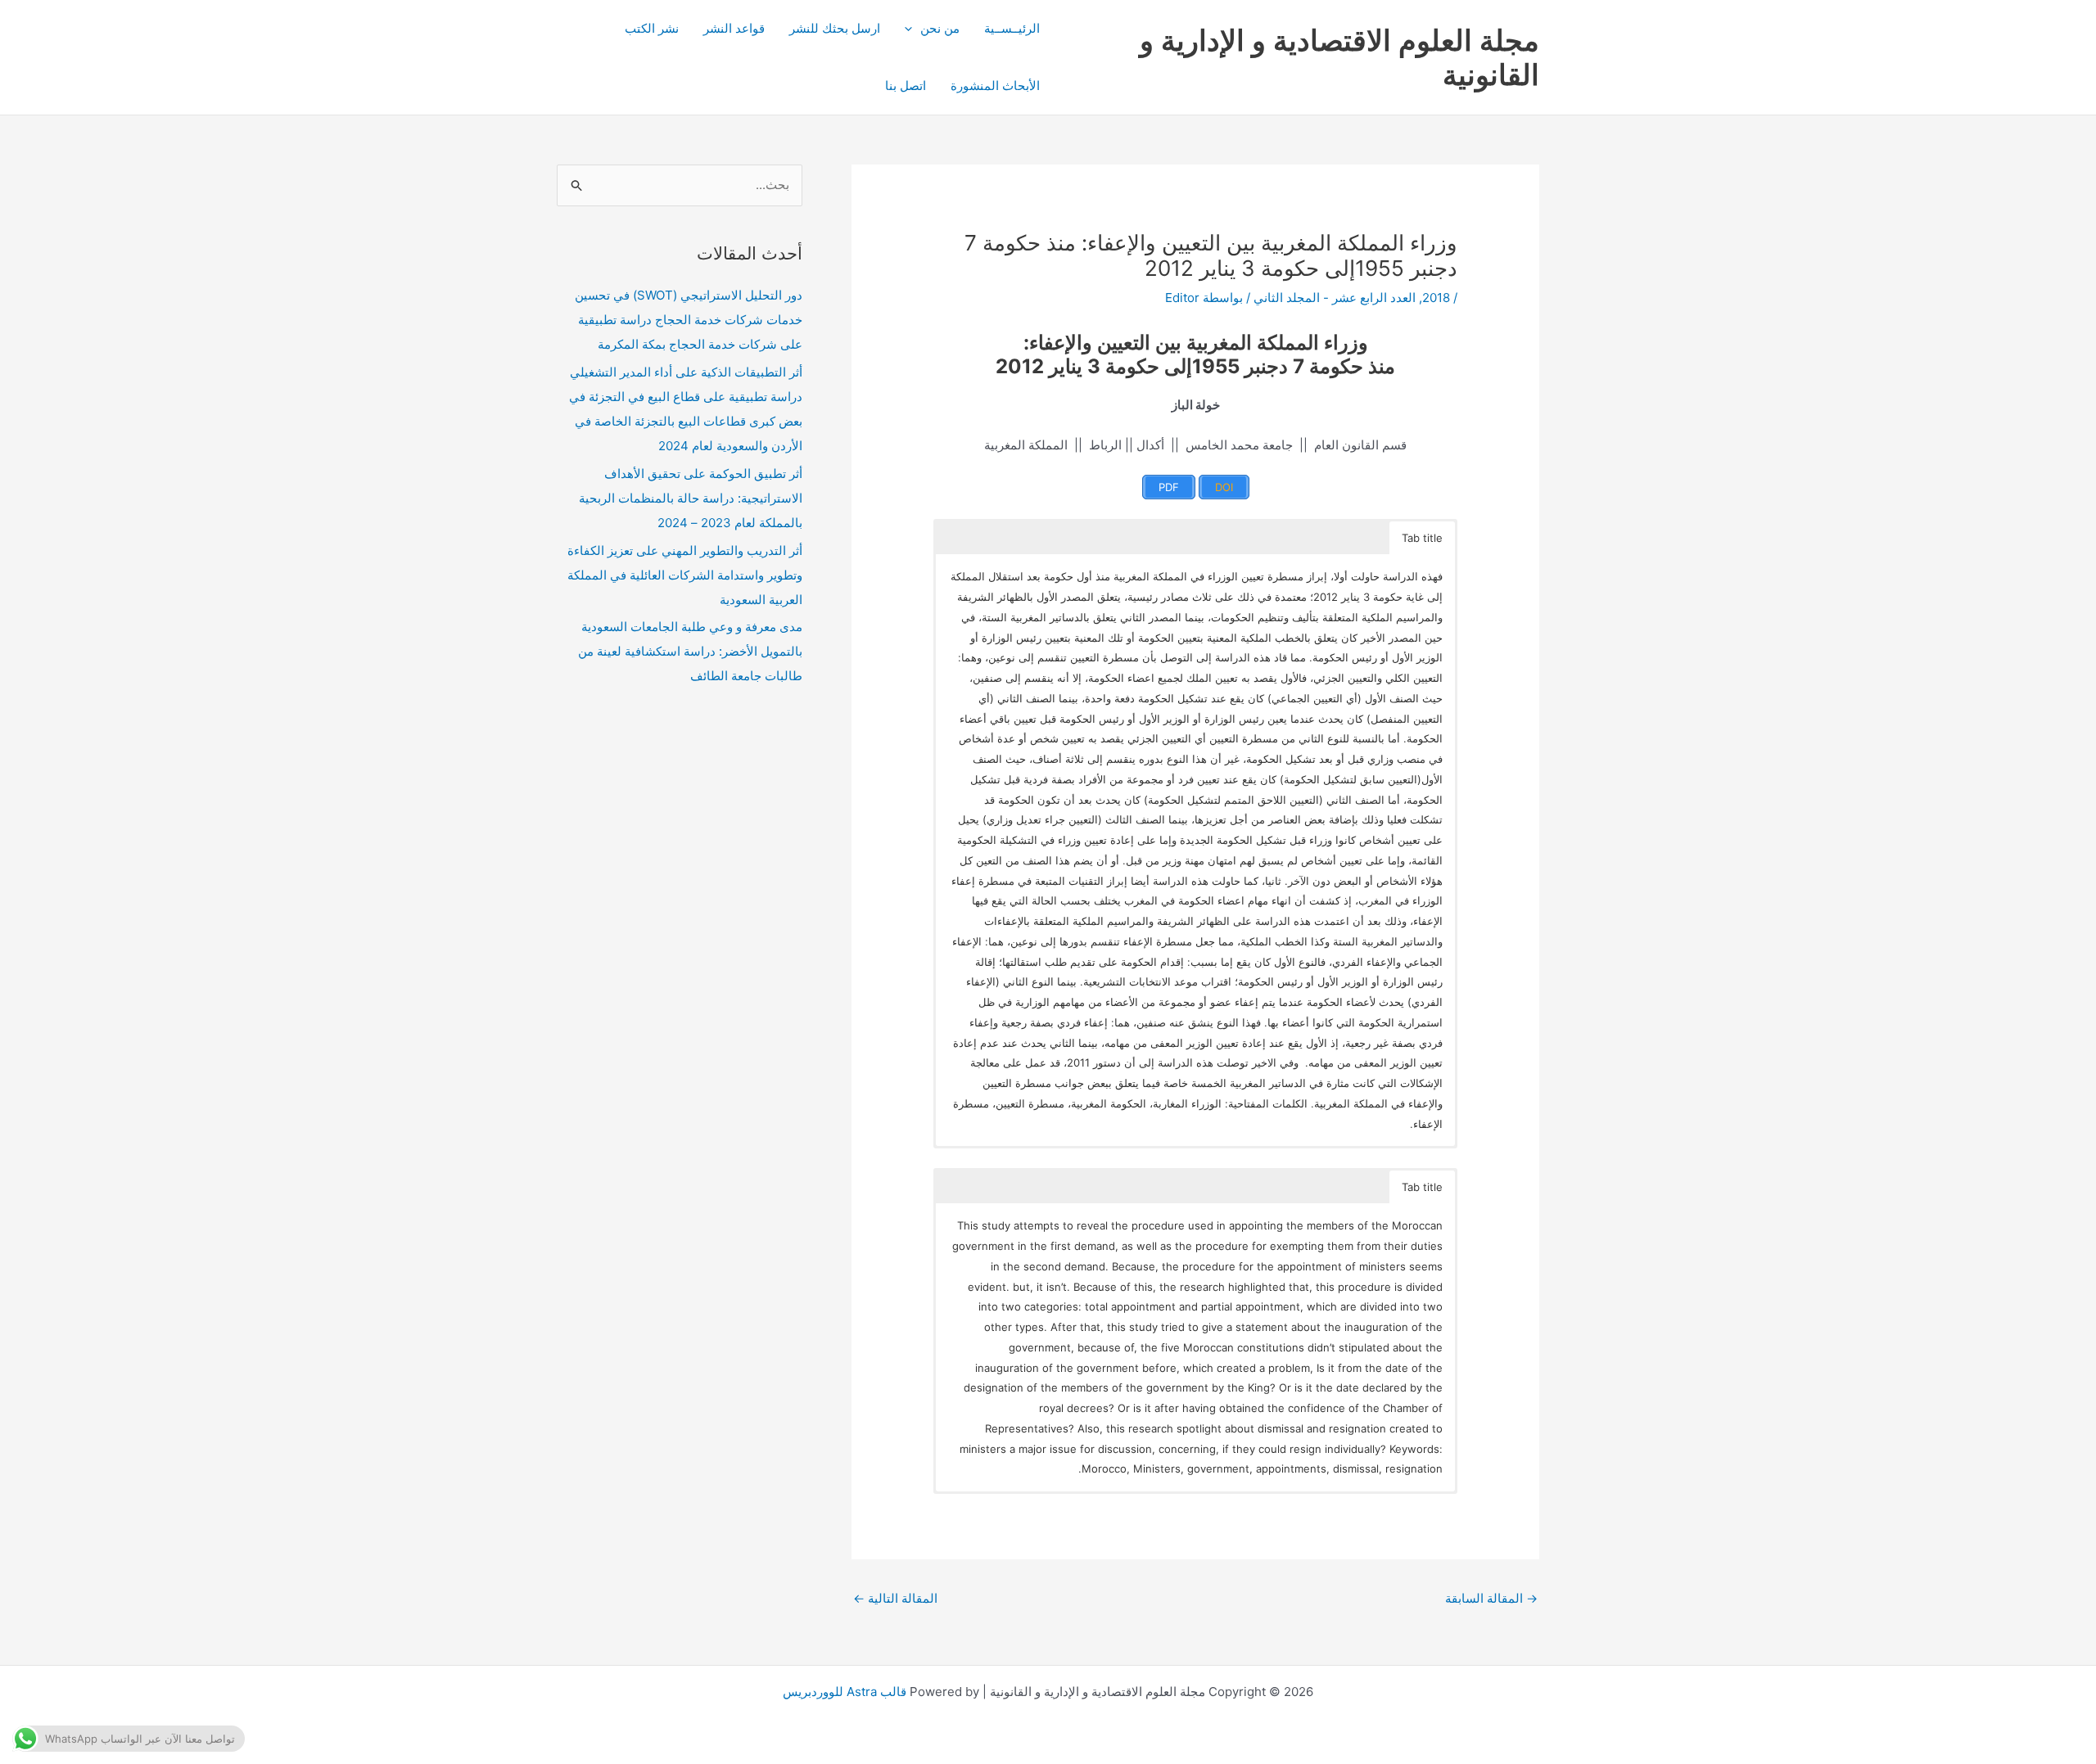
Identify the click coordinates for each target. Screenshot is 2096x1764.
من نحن (940, 28)
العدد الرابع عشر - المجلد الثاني (1335, 298)
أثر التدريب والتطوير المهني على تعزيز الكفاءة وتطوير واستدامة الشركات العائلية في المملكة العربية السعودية (685, 575)
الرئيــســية (1012, 28)
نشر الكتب (652, 28)
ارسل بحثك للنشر (835, 28)
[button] (912, 29)
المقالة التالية (895, 1598)
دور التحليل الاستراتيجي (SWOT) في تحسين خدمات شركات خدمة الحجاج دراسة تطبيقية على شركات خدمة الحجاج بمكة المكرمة (689, 320)
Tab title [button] (1422, 538)
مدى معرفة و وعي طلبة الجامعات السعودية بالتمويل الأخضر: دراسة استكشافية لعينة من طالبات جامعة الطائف (690, 651)
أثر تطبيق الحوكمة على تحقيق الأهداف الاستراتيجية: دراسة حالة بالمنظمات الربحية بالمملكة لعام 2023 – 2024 (691, 498)
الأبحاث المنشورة (995, 86)
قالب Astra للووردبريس (845, 1692)
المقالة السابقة (1491, 1598)
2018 (1436, 298)
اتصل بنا (906, 86)
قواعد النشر (734, 28)
